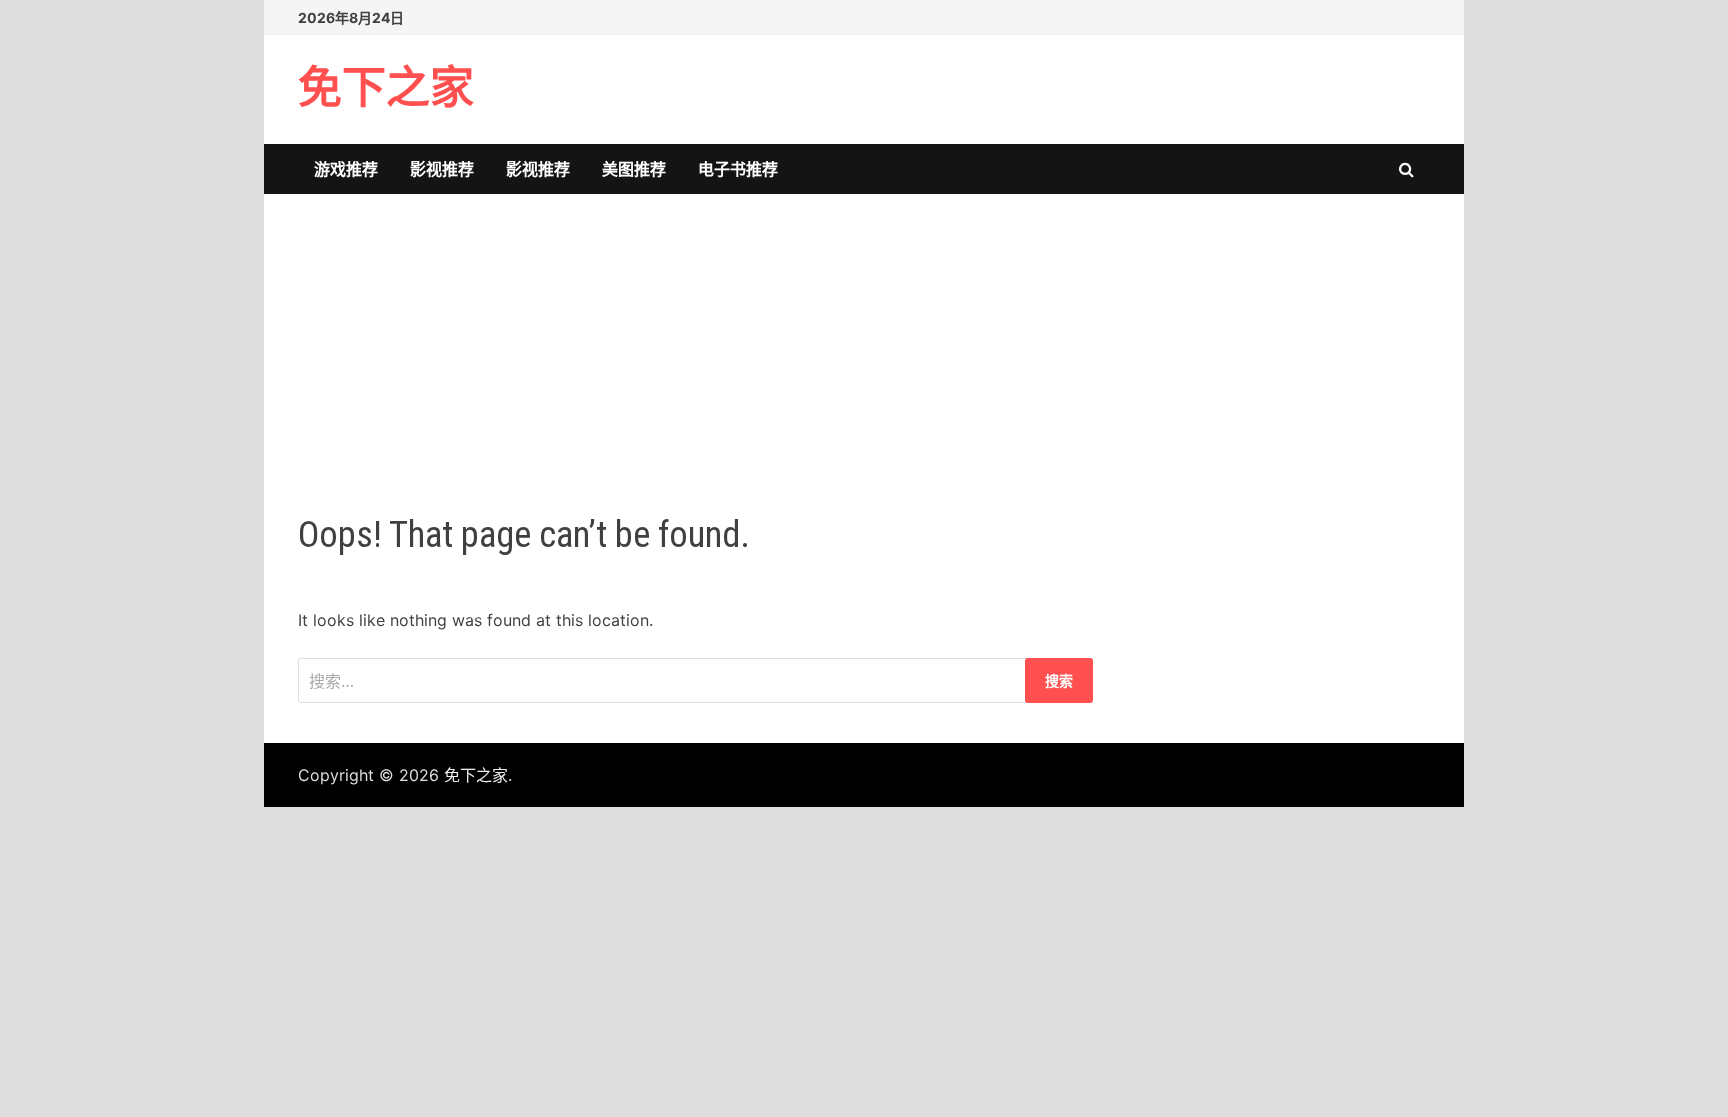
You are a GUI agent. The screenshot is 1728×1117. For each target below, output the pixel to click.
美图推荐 (634, 169)
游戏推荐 (346, 169)
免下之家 (386, 88)
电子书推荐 (738, 169)
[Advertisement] (864, 334)
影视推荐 (442, 169)
